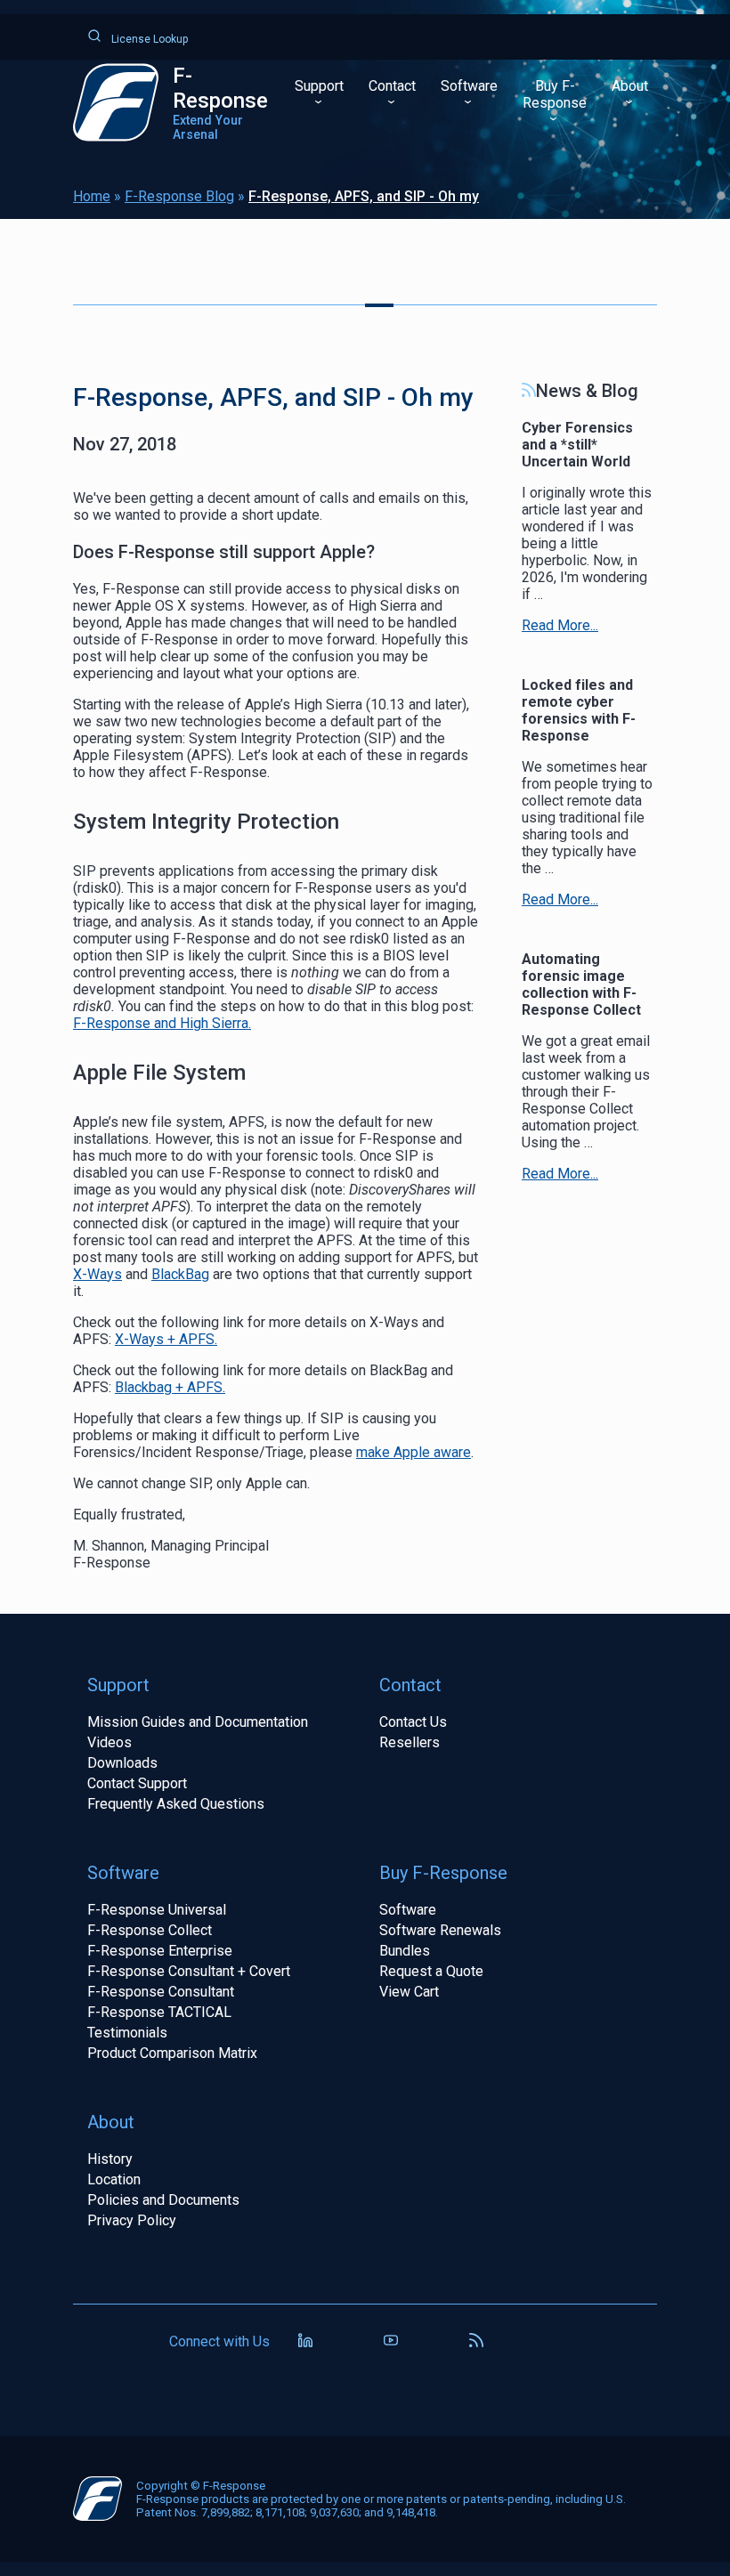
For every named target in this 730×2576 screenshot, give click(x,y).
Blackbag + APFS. (170, 1387)
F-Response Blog (179, 196)
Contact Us (413, 1722)
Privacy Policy (132, 2220)
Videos (109, 1742)
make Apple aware (414, 1452)
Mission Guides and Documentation (198, 1722)
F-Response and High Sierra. (162, 1023)
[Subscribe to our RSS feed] (476, 2342)
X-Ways (97, 1274)
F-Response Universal (157, 1910)
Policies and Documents (163, 2200)
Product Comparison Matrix (172, 2053)
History (110, 2159)
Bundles (405, 1951)
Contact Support (137, 1783)
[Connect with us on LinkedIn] (305, 2342)
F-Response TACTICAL (159, 2012)
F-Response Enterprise (160, 1951)
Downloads (122, 1763)
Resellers (410, 1742)
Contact (392, 86)
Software (469, 86)
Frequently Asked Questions (176, 1804)
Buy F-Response (555, 94)
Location (114, 2179)
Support (319, 86)
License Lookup (148, 39)
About (630, 86)
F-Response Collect (150, 1930)
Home (92, 196)
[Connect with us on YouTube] (391, 2342)
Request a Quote (431, 1971)
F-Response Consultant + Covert (189, 1971)
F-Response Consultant (161, 1992)
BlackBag (180, 1274)
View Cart (409, 1992)
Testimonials (127, 2033)
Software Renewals (440, 1930)
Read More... (560, 625)
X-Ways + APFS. (166, 1339)
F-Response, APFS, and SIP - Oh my (364, 196)
